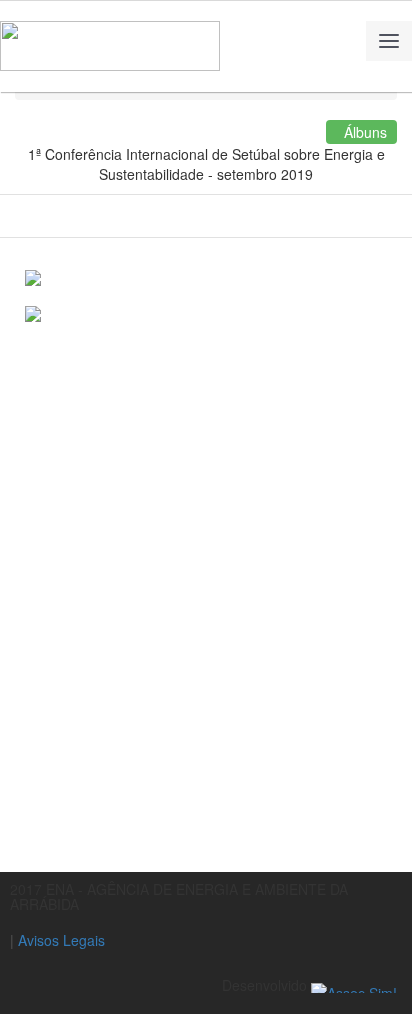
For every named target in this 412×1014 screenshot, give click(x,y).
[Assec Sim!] (354, 985)
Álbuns (361, 132)
